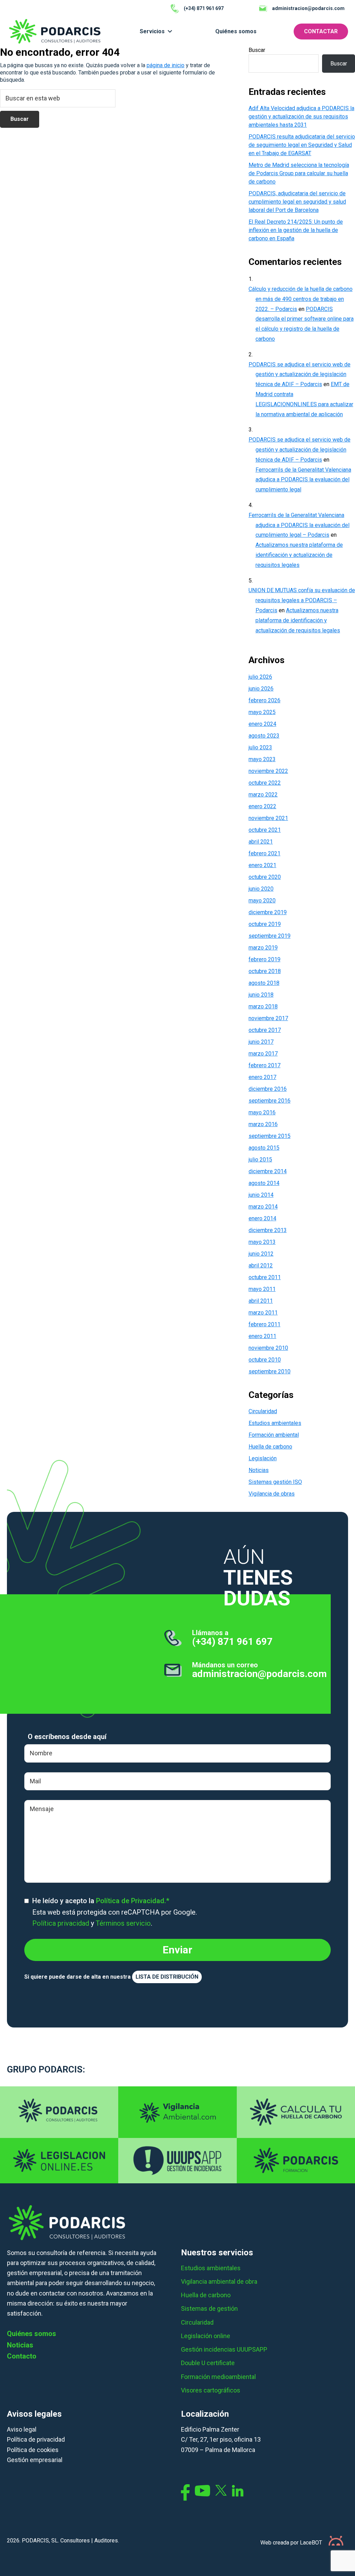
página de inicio (166, 65)
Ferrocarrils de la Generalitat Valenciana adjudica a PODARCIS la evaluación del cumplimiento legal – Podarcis (299, 525)
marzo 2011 (263, 1313)
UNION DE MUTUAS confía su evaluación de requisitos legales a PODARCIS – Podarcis (302, 600)
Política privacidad (61, 1923)
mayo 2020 (262, 901)
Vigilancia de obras (272, 1494)
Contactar (321, 31)
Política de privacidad (36, 2439)
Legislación (263, 1458)
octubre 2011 (265, 1277)
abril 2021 (261, 842)
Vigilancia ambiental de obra (219, 2281)
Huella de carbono (270, 1447)
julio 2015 (260, 1160)
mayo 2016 (262, 1112)
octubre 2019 (265, 924)
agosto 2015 (264, 1148)
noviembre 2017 (268, 1018)
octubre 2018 (265, 971)
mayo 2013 (262, 1242)
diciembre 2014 (268, 1171)
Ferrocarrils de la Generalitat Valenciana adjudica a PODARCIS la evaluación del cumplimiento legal (303, 480)
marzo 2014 (263, 1207)
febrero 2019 (265, 959)
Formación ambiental (274, 1435)
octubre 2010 (265, 1360)
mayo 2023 (262, 759)
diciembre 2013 (268, 1230)
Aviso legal (22, 2429)
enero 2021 (262, 865)
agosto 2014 (264, 1183)
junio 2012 (261, 1254)
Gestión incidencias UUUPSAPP (224, 2349)
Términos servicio (123, 1923)
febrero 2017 (265, 1065)
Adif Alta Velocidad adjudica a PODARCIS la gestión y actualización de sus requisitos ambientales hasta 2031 (301, 117)
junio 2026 (261, 689)
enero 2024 (262, 724)
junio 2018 (261, 995)
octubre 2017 (265, 1030)
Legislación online (206, 2336)
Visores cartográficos (211, 2390)
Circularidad (263, 1411)
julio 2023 (260, 747)
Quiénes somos (236, 31)
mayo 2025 (262, 712)
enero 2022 (262, 806)
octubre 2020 (265, 877)
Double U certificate (208, 2363)
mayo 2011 (262, 1289)
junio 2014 (261, 1195)
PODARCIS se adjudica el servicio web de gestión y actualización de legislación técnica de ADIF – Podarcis (300, 375)
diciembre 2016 (268, 1089)
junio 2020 (261, 889)
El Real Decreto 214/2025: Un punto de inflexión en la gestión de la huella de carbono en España (296, 230)
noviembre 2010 (268, 1348)
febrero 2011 (265, 1324)
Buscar (257, 50)
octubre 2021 (265, 830)
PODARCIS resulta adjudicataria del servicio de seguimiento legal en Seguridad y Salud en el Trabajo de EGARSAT (302, 145)
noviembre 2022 (268, 771)
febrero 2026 (265, 700)
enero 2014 (262, 1218)
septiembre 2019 (270, 936)
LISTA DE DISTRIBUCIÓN (167, 1977)
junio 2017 (261, 1042)
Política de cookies (33, 2450)
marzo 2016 (263, 1124)
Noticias (259, 1470)
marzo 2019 (263, 948)
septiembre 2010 (270, 1371)
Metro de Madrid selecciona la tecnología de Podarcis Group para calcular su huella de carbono (299, 173)
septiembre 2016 (270, 1101)
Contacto (22, 2356)
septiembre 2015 (270, 1136)
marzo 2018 (263, 1006)
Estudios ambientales (275, 1423)
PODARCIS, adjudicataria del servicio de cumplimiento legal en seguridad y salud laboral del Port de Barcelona (297, 202)
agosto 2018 (264, 983)
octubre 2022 (265, 783)
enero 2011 (262, 1336)
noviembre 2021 (268, 818)
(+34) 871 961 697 (232, 1642)
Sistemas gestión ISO (275, 1482)
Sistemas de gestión (209, 2308)
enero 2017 (262, 1077)
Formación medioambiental (218, 2377)
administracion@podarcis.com (259, 1674)
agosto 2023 (264, 736)
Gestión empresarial (35, 2460)
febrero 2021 (265, 853)
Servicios (152, 31)
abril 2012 (261, 1265)
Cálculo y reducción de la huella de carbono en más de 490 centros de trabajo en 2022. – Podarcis (301, 299)
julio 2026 (260, 677)
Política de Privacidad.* (133, 1901)
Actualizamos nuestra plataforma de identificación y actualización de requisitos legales (299, 555)
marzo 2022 (263, 795)
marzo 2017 (263, 1054)
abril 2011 (261, 1301)
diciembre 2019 (268, 912)
